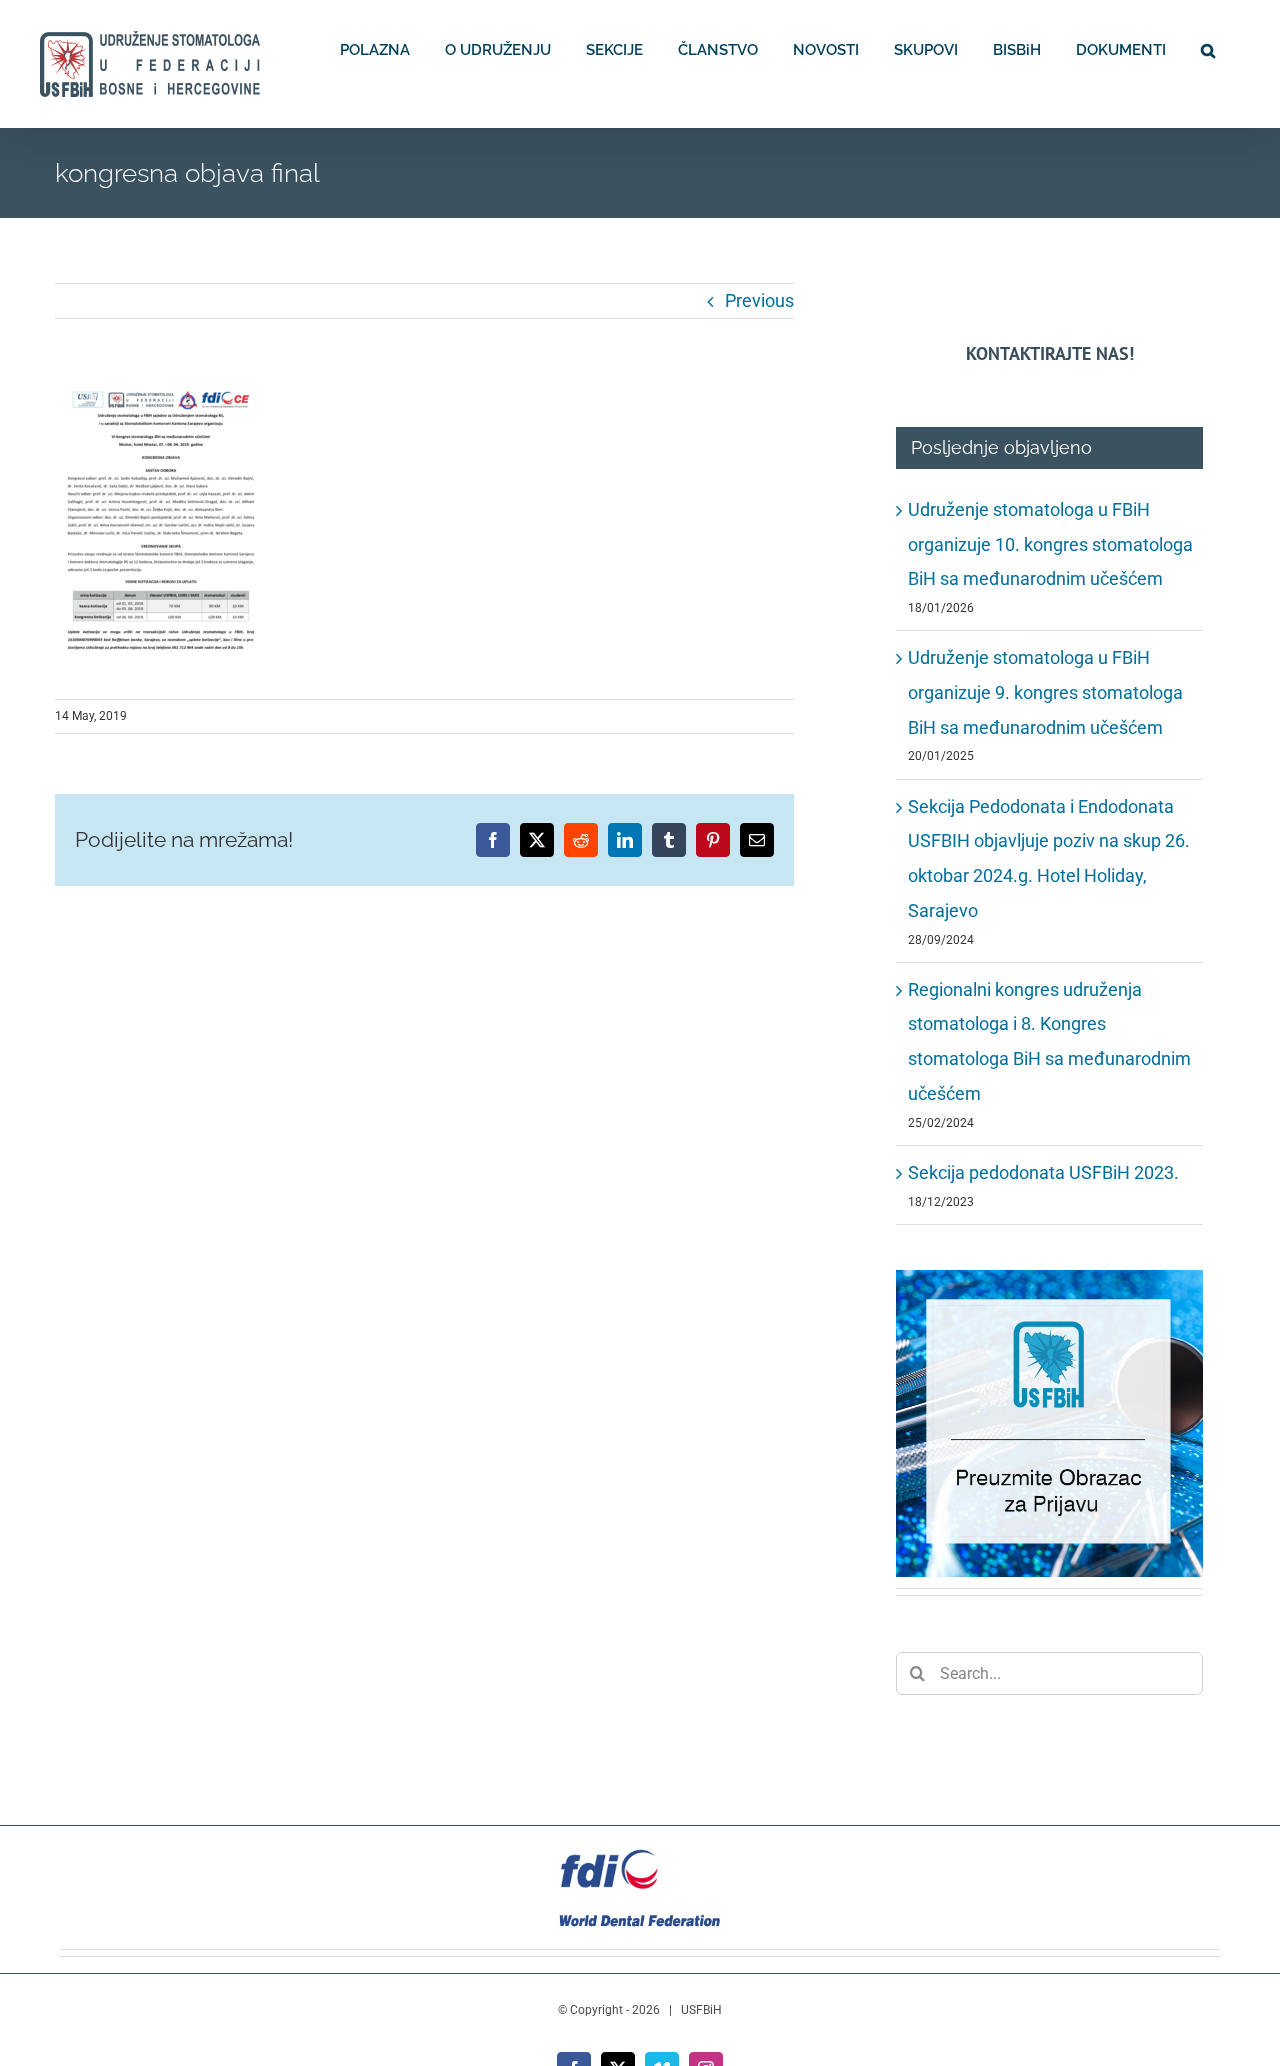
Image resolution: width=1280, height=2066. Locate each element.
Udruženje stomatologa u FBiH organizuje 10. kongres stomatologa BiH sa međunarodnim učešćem (1050, 544)
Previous (759, 300)
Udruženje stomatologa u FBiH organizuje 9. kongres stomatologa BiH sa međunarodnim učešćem (1045, 692)
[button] (1208, 49)
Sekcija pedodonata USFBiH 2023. (1043, 1172)
